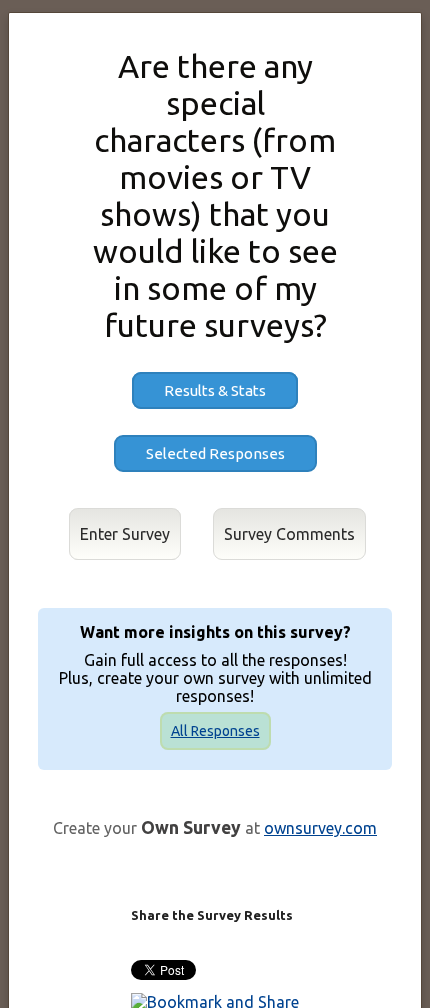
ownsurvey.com (320, 828)
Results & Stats (215, 390)
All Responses (215, 731)
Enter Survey (125, 534)
